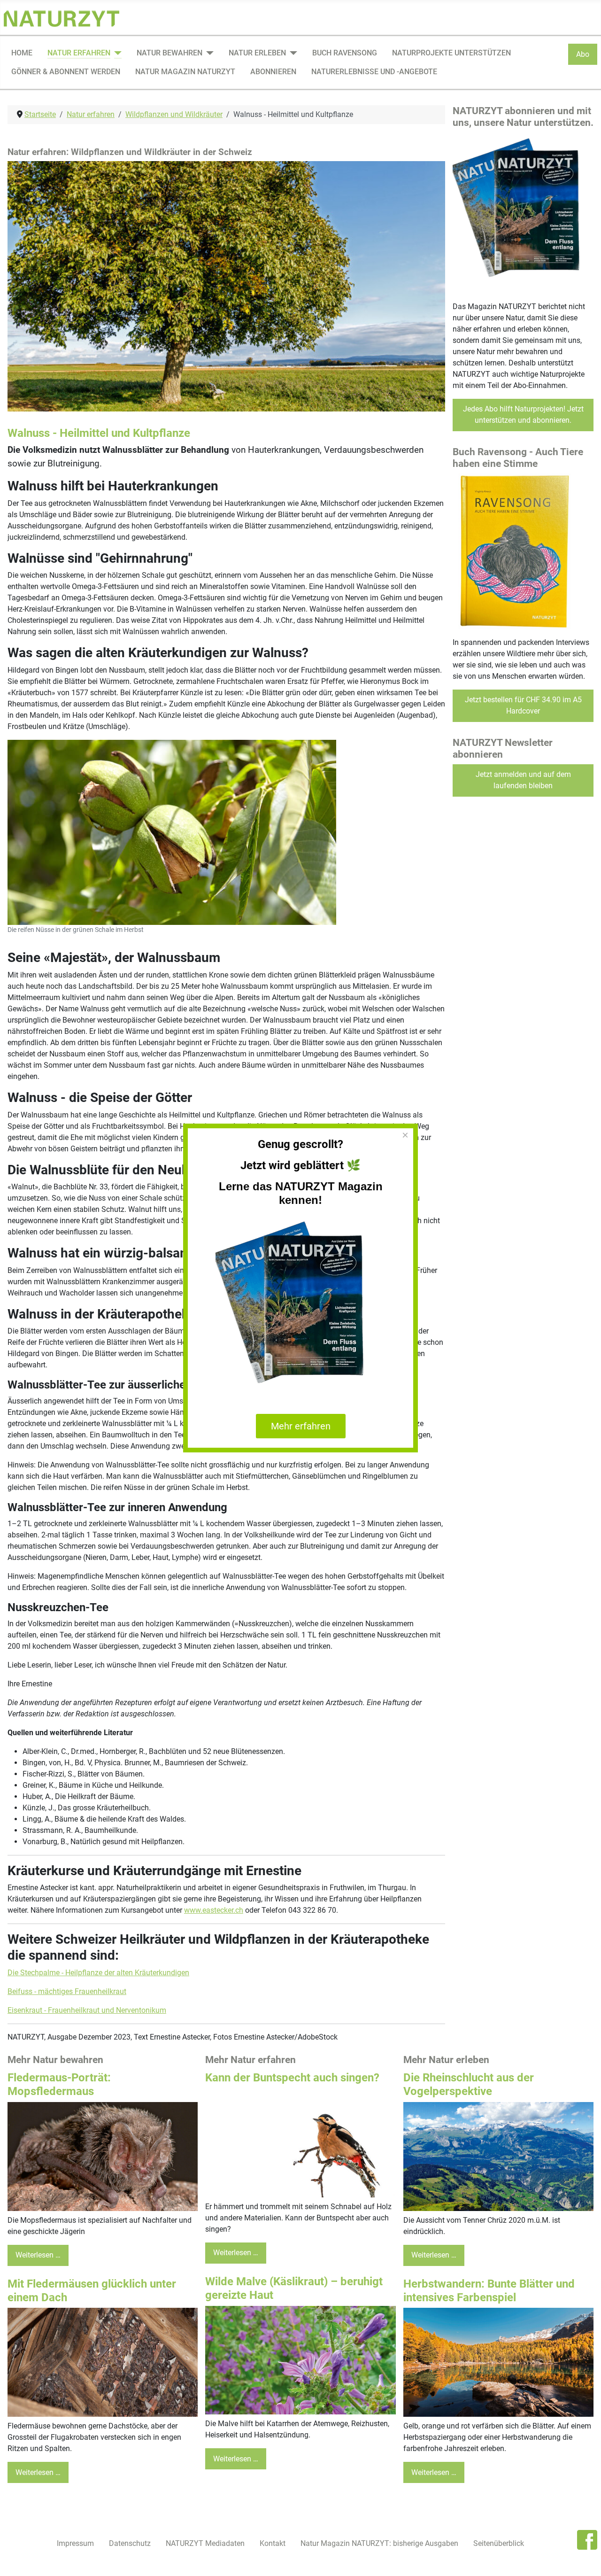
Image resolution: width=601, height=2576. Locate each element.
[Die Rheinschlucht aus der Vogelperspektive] (498, 2156)
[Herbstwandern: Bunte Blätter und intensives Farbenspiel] (498, 2362)
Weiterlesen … (38, 2255)
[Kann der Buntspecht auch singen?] (300, 2142)
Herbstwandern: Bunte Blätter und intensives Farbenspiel (489, 2291)
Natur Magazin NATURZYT (185, 72)
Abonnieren (273, 72)
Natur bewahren (170, 53)
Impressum (75, 2543)
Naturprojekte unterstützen (451, 53)
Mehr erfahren (301, 1426)
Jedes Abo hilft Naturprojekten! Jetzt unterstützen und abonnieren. (523, 415)
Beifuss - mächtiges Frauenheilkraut (67, 1991)
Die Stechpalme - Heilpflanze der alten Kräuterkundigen (98, 1973)
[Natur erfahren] (116, 53)
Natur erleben (257, 53)
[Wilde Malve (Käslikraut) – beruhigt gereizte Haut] (300, 2360)
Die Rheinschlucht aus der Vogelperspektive (469, 2084)
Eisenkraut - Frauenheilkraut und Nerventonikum (87, 2010)
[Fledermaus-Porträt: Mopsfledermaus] (103, 2156)
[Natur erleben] (292, 53)
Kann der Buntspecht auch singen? (292, 2078)
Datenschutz (130, 2543)
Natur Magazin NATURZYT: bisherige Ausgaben (379, 2543)
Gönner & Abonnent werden (66, 72)
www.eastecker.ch (214, 1910)
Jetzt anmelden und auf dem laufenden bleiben (523, 780)
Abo (583, 54)
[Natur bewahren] (208, 53)
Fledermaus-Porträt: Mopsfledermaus (59, 2084)
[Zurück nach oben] (585, 2559)
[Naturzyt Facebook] (587, 2539)
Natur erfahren (79, 53)
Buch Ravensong (345, 53)
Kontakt (273, 2543)
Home (22, 53)
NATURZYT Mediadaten (205, 2543)
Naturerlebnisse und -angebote (374, 72)
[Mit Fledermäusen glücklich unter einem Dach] (103, 2362)
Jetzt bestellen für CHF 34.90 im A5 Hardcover (523, 705)
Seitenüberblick (499, 2543)
